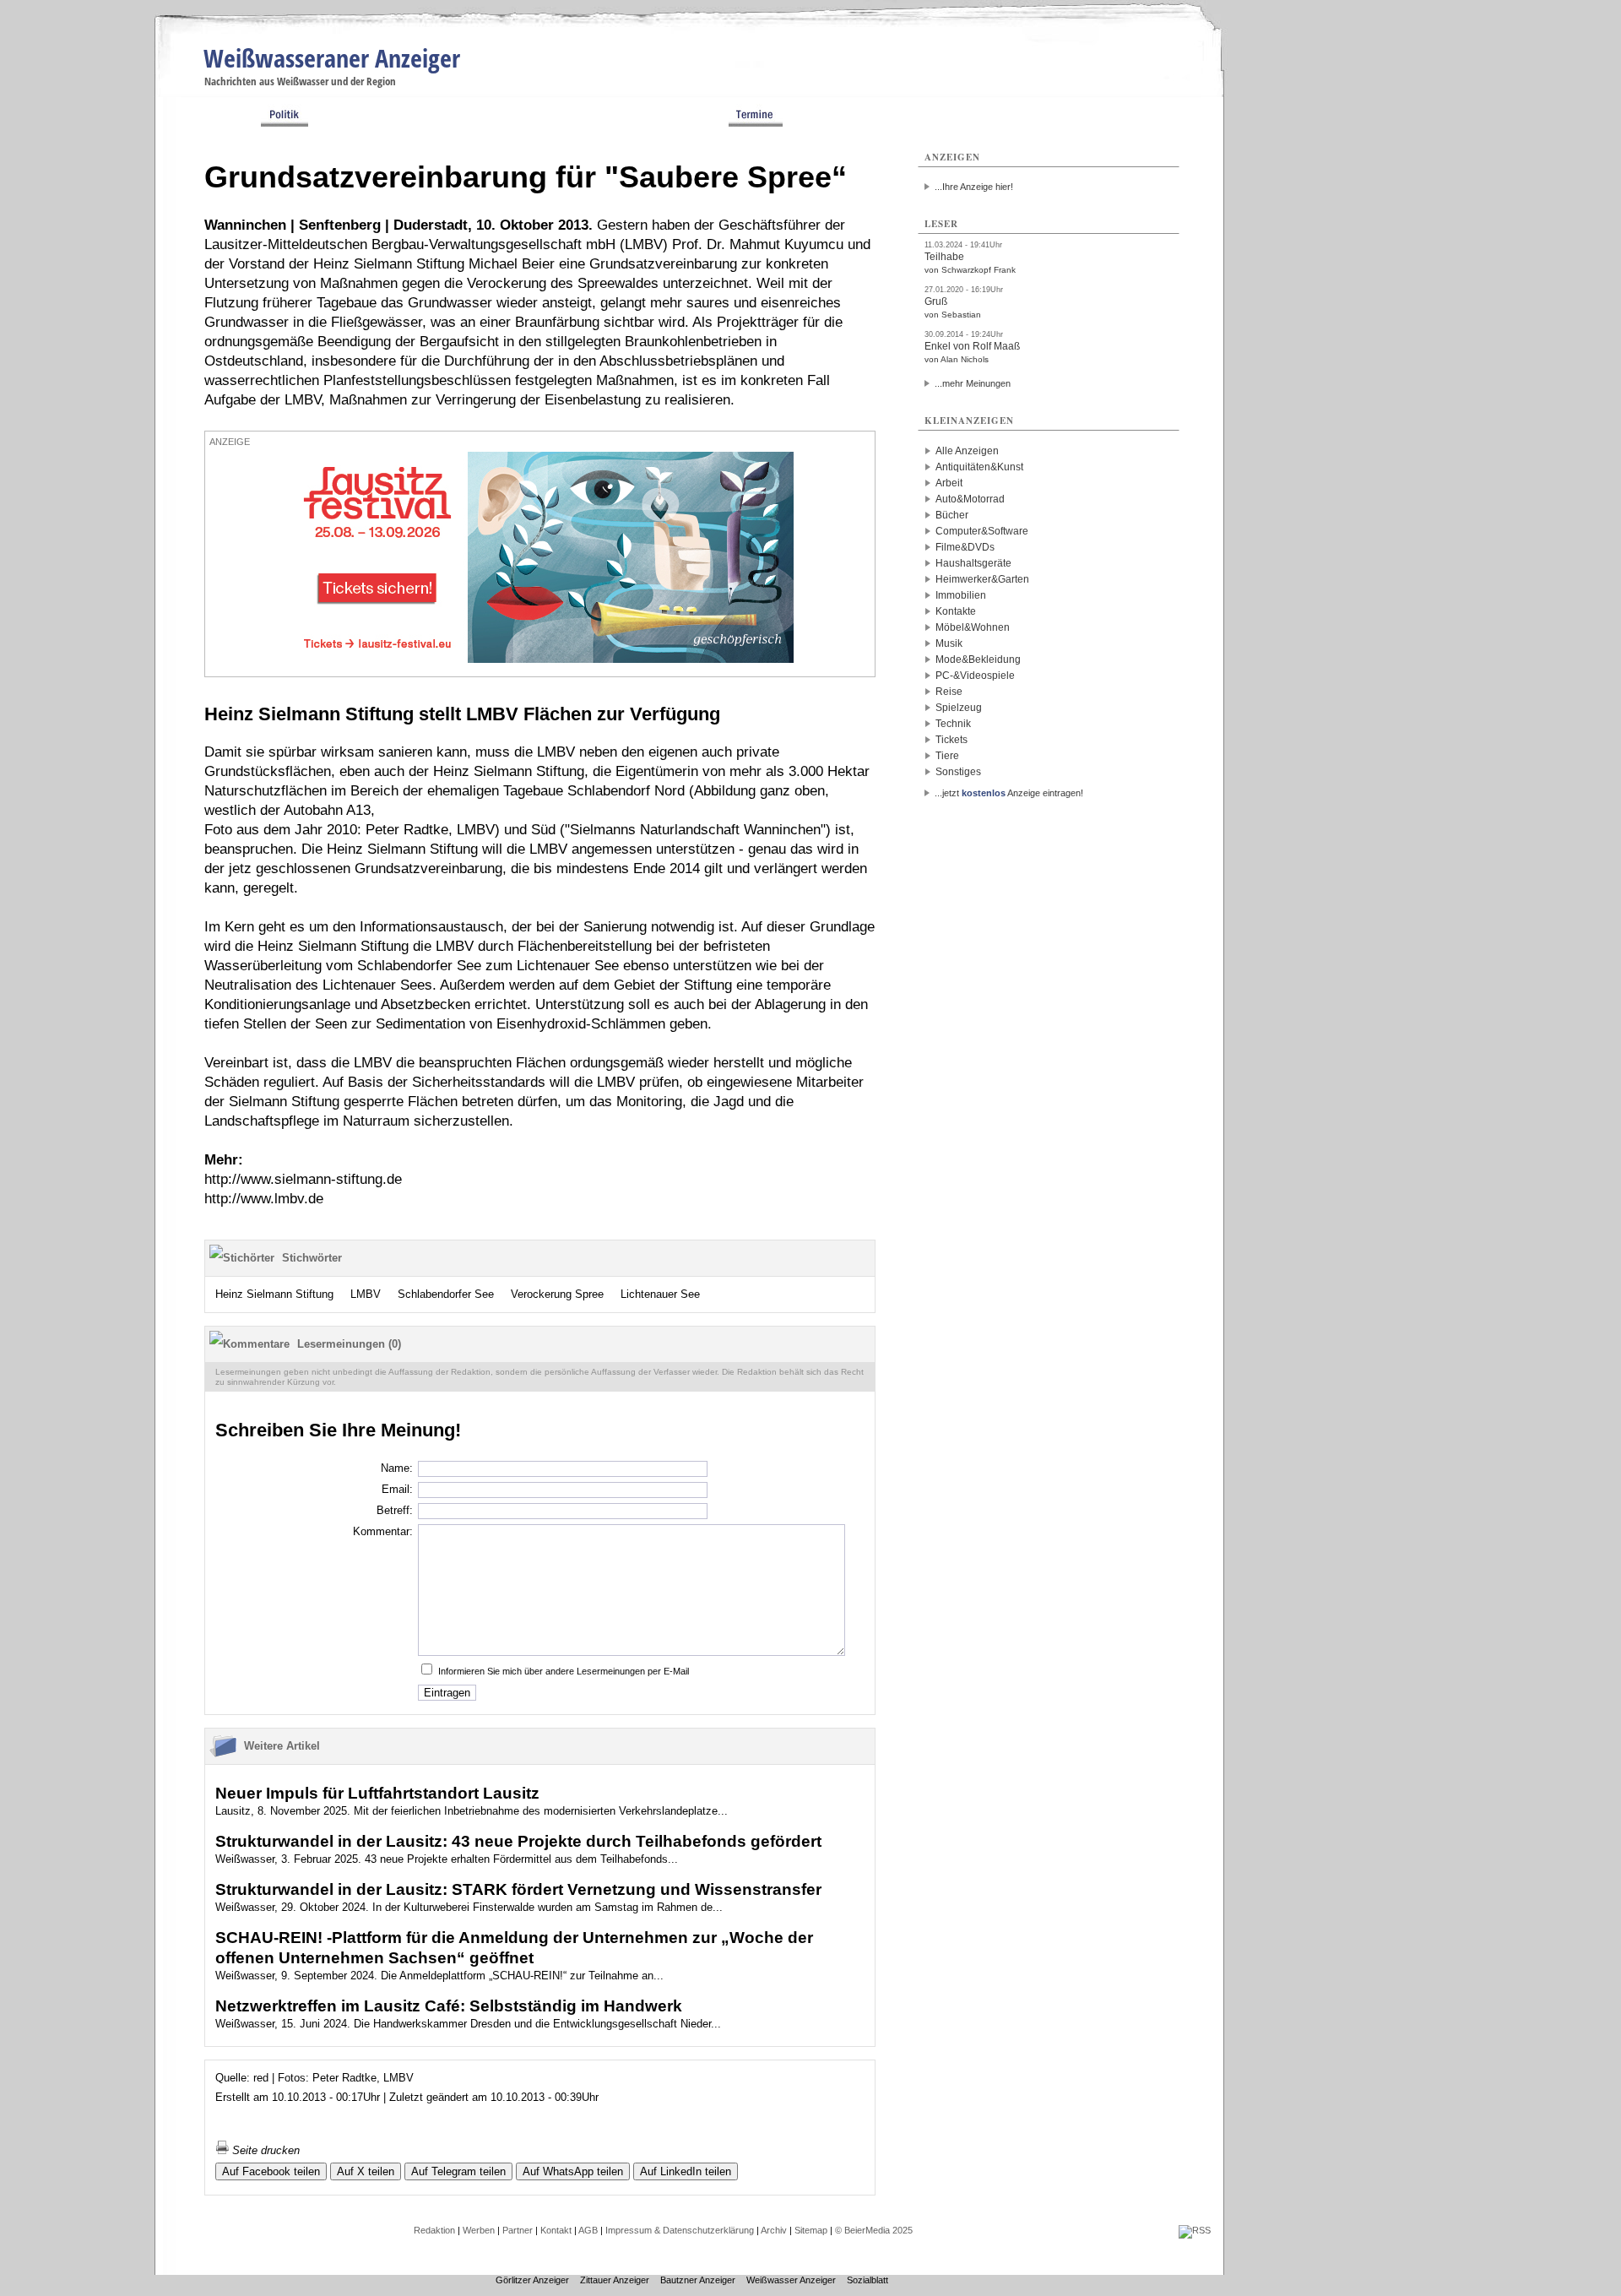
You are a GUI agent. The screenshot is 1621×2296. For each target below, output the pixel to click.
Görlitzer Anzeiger (532, 2280)
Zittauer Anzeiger (615, 2280)
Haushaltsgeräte (973, 563)
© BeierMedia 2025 (874, 2230)
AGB (588, 2230)
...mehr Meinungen (973, 383)
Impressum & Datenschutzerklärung (680, 2230)
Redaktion (434, 2230)
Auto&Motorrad (970, 499)
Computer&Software (982, 531)
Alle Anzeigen (967, 451)
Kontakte (956, 611)
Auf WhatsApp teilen (573, 2171)
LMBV (366, 1294)
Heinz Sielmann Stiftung (274, 1294)
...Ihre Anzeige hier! (974, 187)
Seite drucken (264, 2150)
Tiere (947, 756)
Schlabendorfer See (446, 1294)
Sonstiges (958, 772)
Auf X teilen (366, 2171)
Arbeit (949, 483)
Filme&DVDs (965, 547)
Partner (518, 2230)
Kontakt (556, 2230)
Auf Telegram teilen (458, 2171)
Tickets (951, 740)
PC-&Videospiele (975, 676)
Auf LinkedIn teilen (686, 2171)
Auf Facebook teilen (271, 2171)
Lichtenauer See (660, 1294)
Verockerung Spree (557, 1294)
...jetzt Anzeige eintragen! (1009, 793)
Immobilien (961, 595)
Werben (479, 2230)
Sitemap (811, 2230)
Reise (949, 692)
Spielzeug (959, 708)
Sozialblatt (867, 2280)
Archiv (774, 2230)
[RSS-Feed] (1195, 2230)
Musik (949, 643)
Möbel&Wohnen (973, 627)
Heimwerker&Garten (982, 579)
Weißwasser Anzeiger (791, 2280)
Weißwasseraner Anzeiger (332, 58)
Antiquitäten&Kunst (979, 467)
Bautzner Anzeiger (698, 2280)
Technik (953, 724)
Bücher (952, 515)
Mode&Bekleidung (978, 659)
